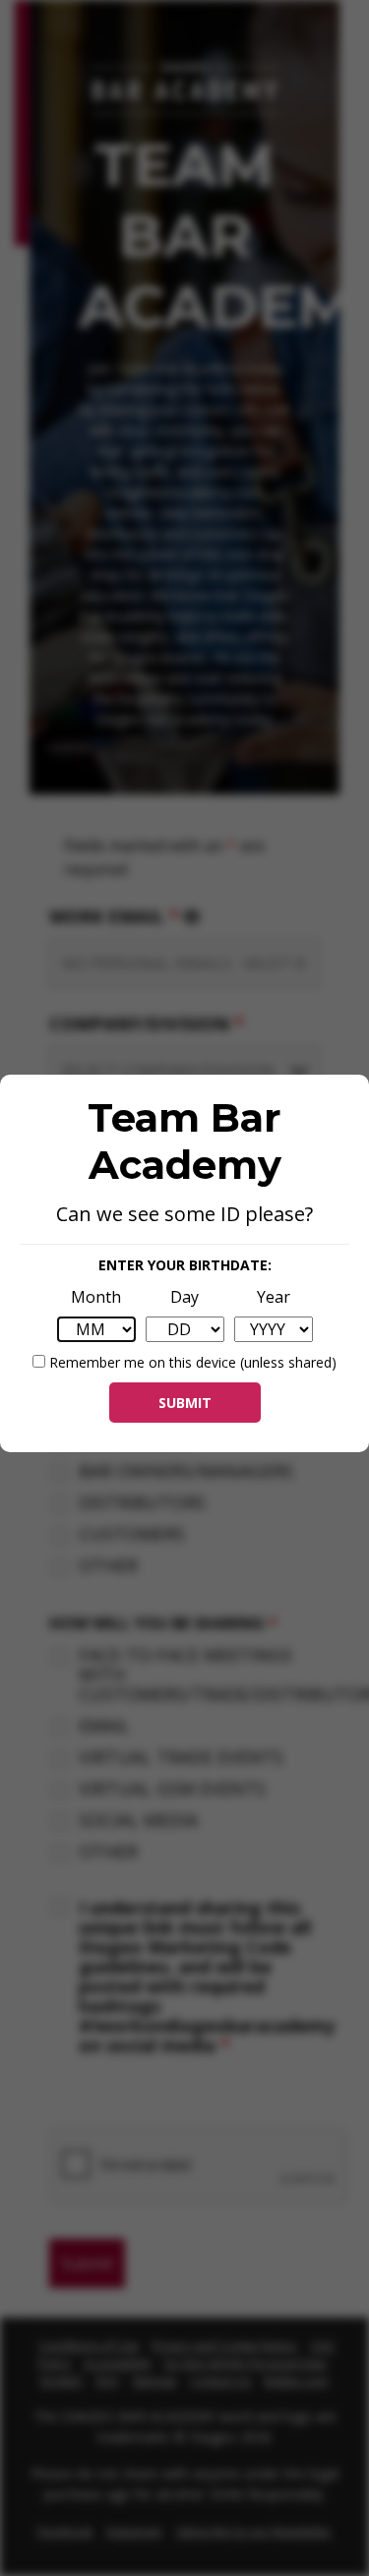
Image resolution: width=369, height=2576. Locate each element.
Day (184, 1297)
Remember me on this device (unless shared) (191, 1362)
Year (274, 1297)
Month (96, 1297)
